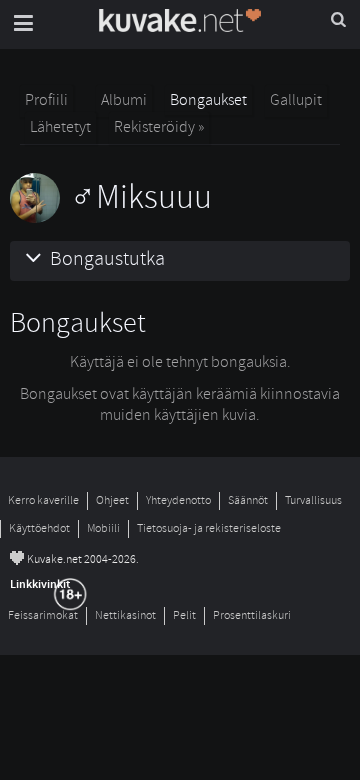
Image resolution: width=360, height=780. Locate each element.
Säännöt (248, 500)
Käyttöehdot (39, 528)
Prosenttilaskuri (252, 615)
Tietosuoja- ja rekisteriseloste (209, 528)
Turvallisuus (313, 500)
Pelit (184, 615)
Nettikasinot (125, 615)
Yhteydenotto (178, 500)
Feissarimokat (43, 615)
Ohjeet (112, 500)
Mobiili (103, 528)
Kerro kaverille (43, 500)
